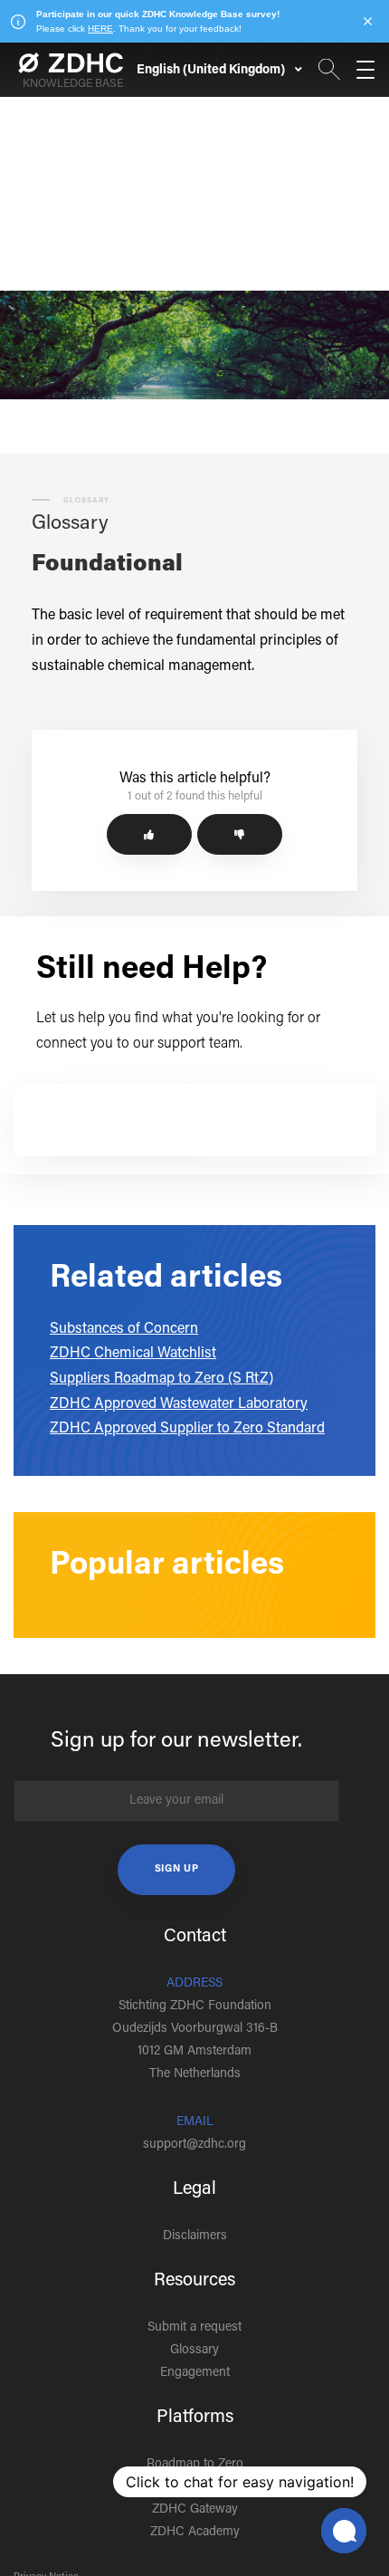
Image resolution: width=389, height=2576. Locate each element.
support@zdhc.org (194, 2145)
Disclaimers (195, 2236)
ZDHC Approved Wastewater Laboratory (179, 1404)
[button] (149, 834)
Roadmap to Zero (195, 2465)
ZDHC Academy (195, 2533)
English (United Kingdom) (212, 71)
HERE (100, 29)
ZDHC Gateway (195, 2510)
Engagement (195, 2373)
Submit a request (194, 2328)
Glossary (194, 2351)
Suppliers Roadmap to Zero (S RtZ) (161, 1379)
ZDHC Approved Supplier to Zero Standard (187, 1429)
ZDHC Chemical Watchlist (133, 1354)
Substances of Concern (124, 1329)
